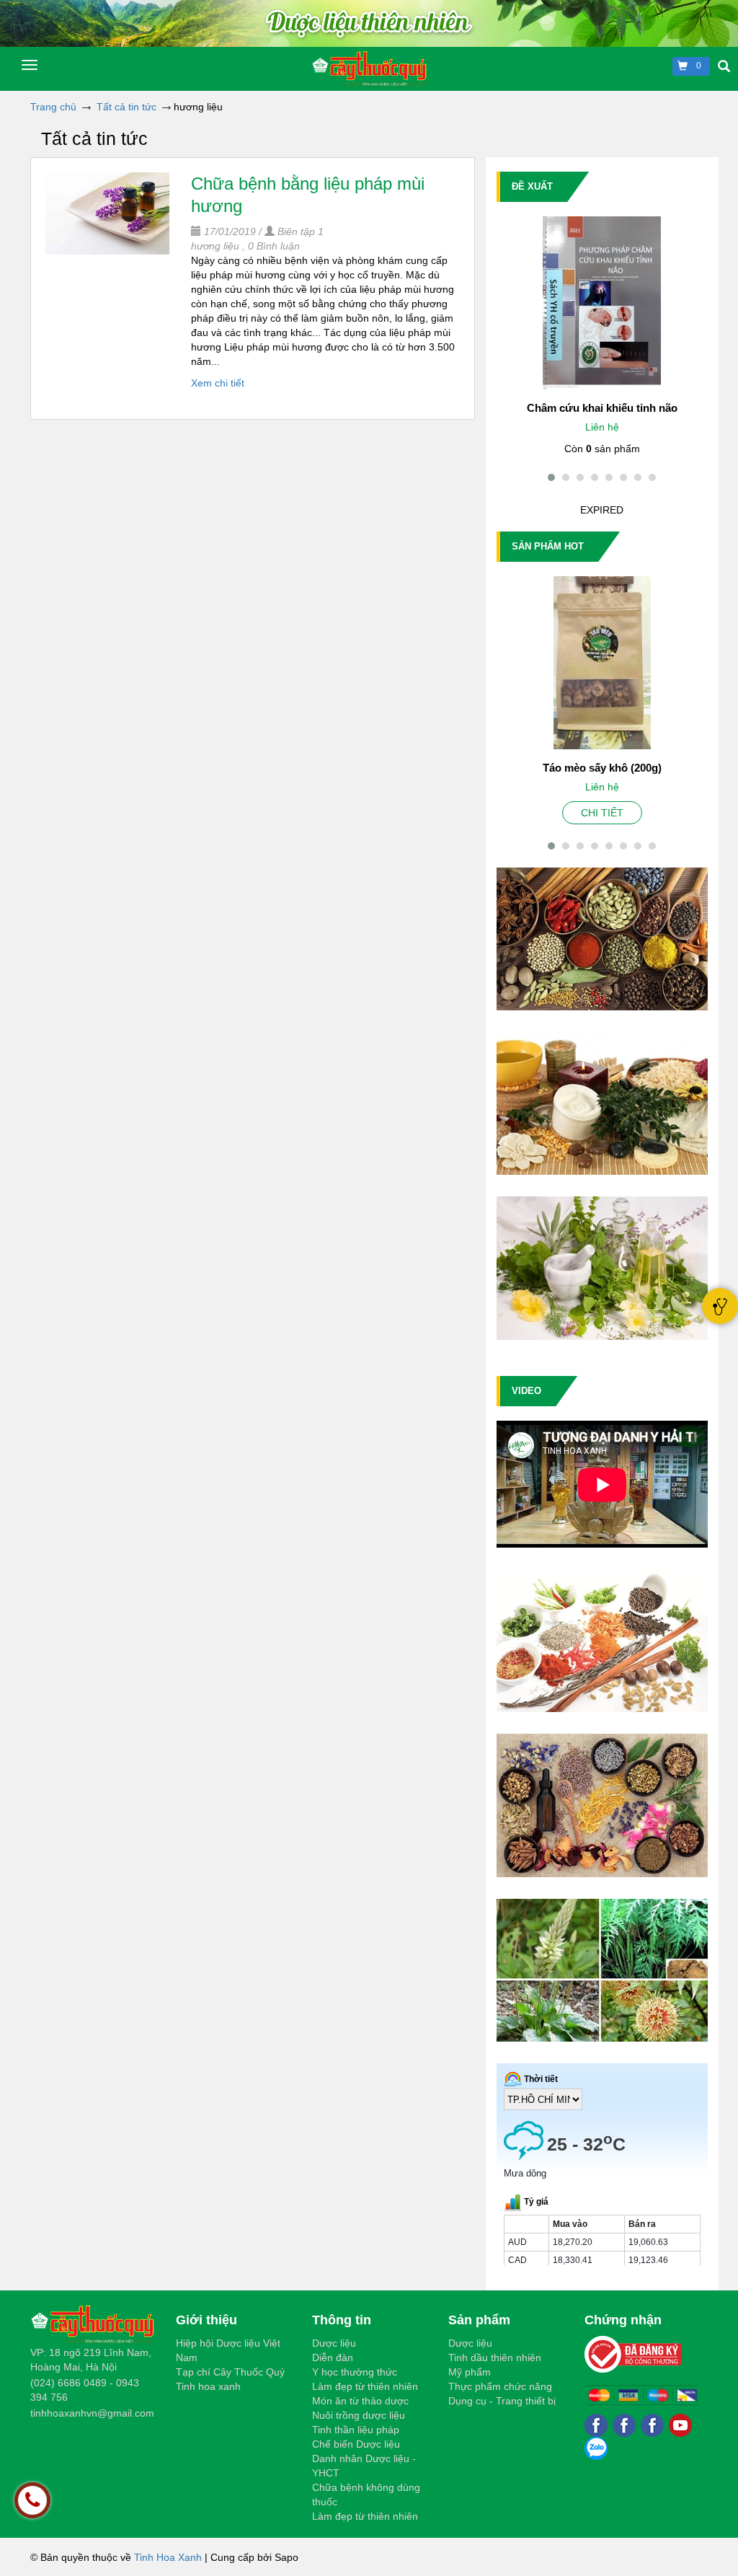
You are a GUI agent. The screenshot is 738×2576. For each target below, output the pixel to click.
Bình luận (274, 246)
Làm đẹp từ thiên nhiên (365, 2386)
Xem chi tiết (218, 383)
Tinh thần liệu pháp (356, 2430)
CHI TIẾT (602, 813)
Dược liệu (334, 2343)
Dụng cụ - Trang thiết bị (502, 2401)
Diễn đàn (333, 2357)
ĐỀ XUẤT (532, 186)
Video (526, 1391)
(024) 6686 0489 (68, 2383)
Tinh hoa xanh (208, 2386)
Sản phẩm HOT (548, 546)
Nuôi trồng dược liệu (359, 2415)
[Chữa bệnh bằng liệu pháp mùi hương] (107, 213)
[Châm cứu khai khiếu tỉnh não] (602, 303)
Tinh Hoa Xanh (168, 2557)
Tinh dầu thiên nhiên (495, 2357)
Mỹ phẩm (470, 2372)
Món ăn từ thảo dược (360, 2401)
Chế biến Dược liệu (356, 2444)
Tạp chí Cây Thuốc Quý (230, 2372)
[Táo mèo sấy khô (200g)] (602, 663)
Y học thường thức (355, 2372)
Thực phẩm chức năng (500, 2386)
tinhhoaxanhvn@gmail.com (92, 2413)
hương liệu (215, 246)
